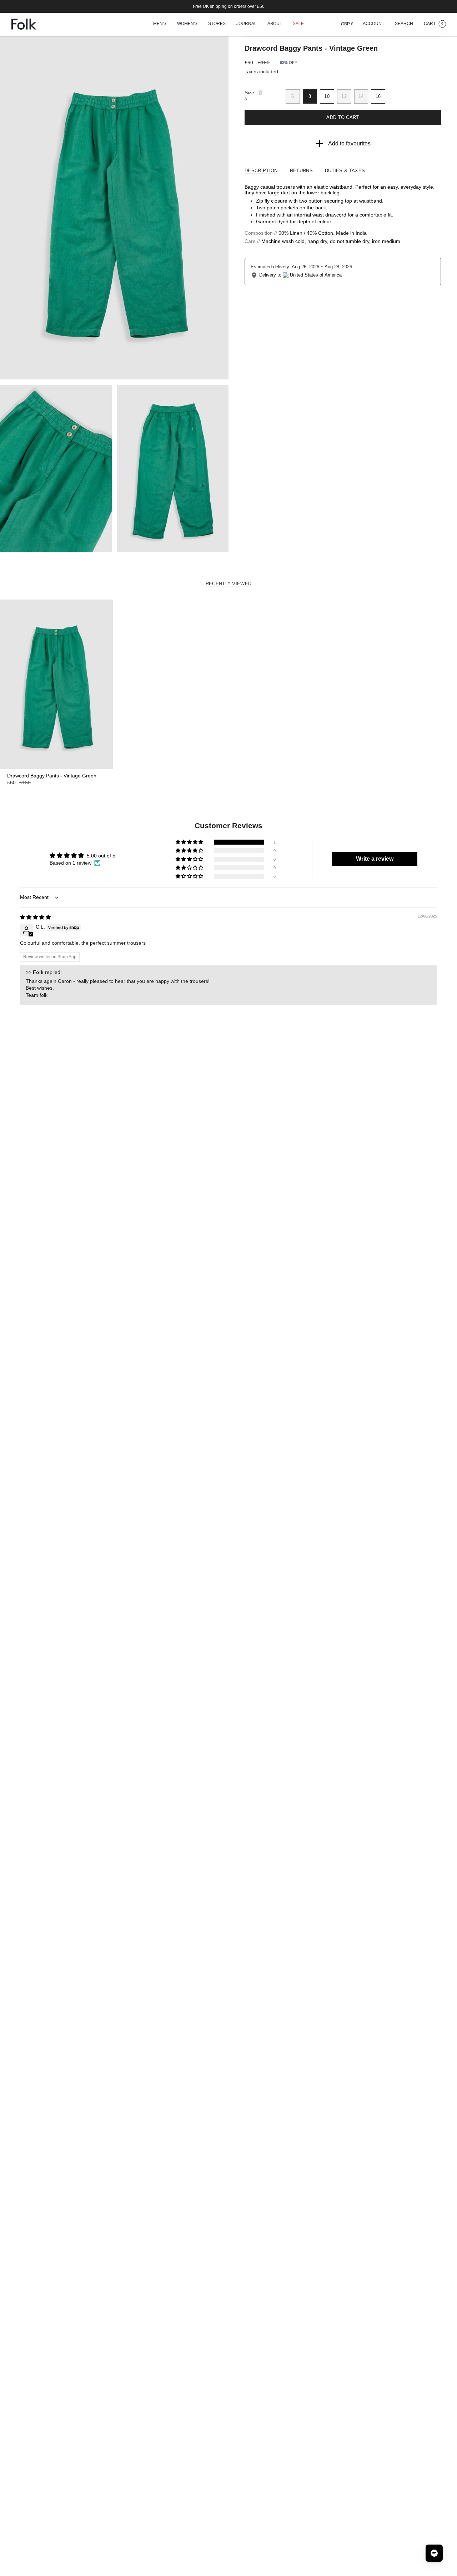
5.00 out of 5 (101, 856)
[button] (160, 24)
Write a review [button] (375, 859)
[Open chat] (434, 2553)
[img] (35, 917)
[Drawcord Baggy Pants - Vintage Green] (56, 684)
